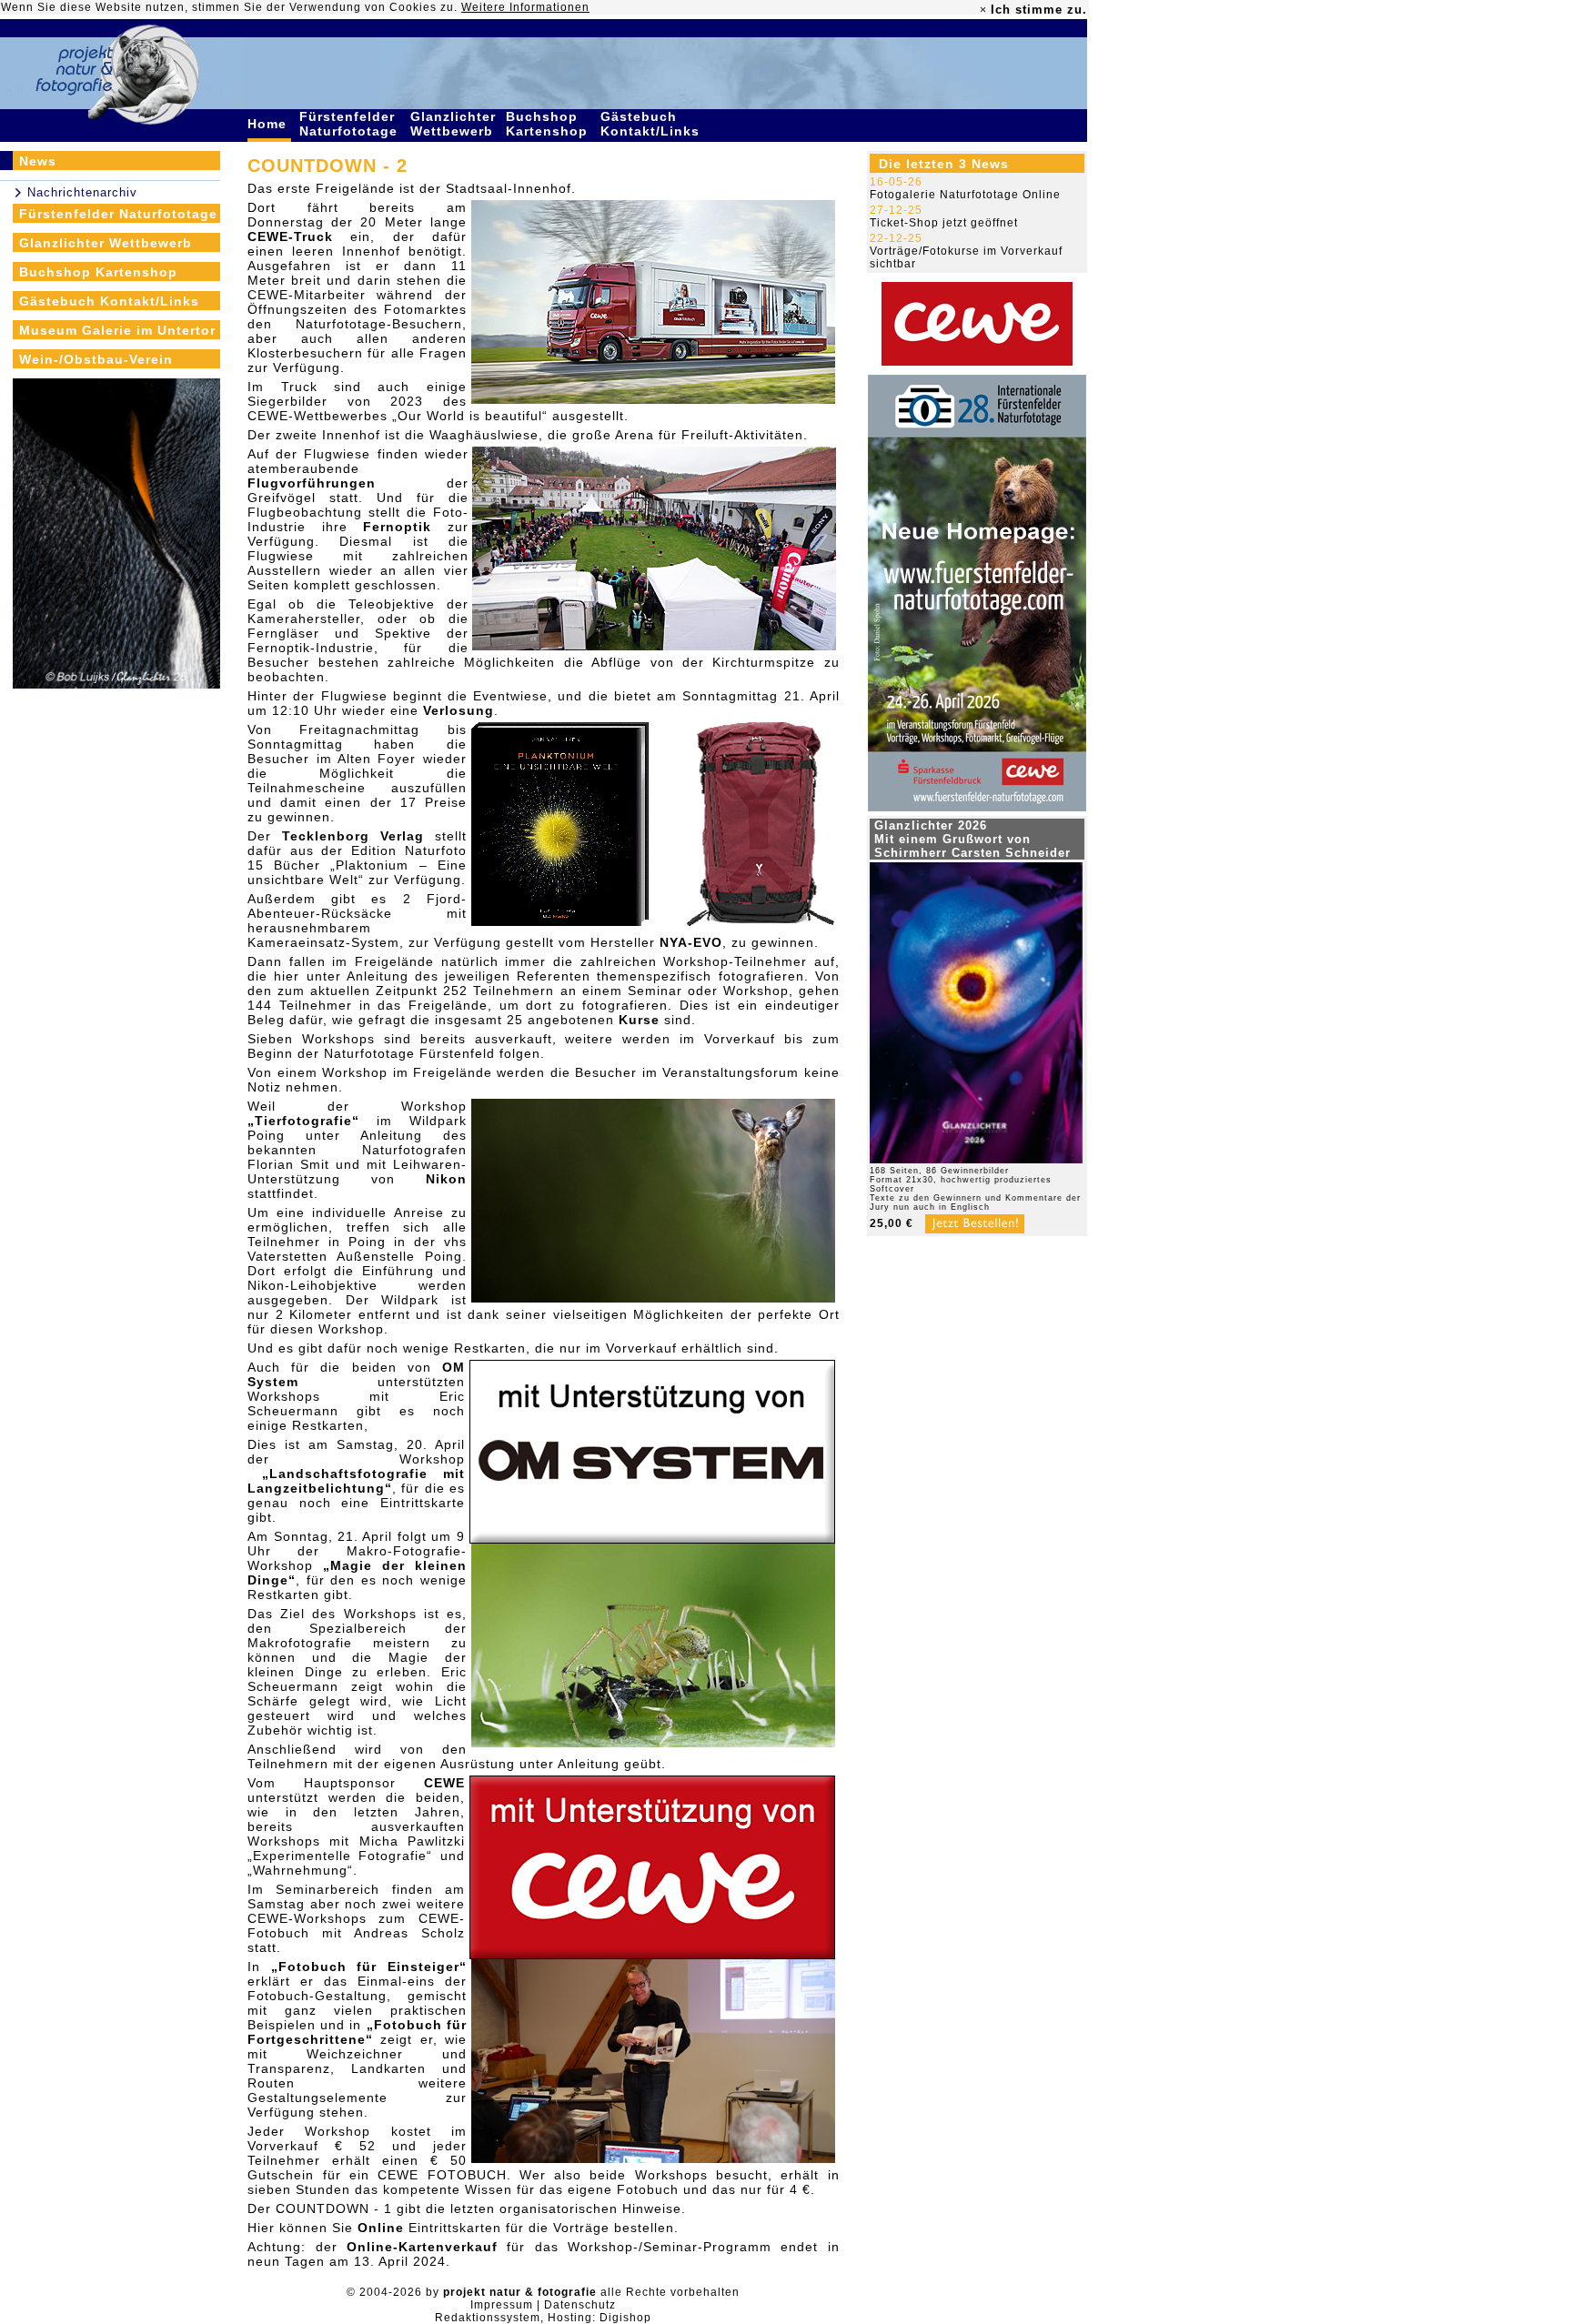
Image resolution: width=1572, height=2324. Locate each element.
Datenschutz (580, 2305)
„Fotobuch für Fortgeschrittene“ (357, 2032)
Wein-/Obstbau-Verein (96, 359)
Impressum (502, 2305)
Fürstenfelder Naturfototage (351, 124)
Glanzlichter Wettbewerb (454, 124)
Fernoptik (397, 527)
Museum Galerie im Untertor (117, 330)
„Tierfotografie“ (303, 1121)
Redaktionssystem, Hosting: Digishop (543, 2318)
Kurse (639, 1020)
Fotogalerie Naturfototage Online (965, 195)
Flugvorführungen (312, 483)
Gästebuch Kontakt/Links (652, 124)
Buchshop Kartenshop (549, 124)
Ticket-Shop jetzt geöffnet (944, 223)
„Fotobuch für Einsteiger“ (369, 1967)
